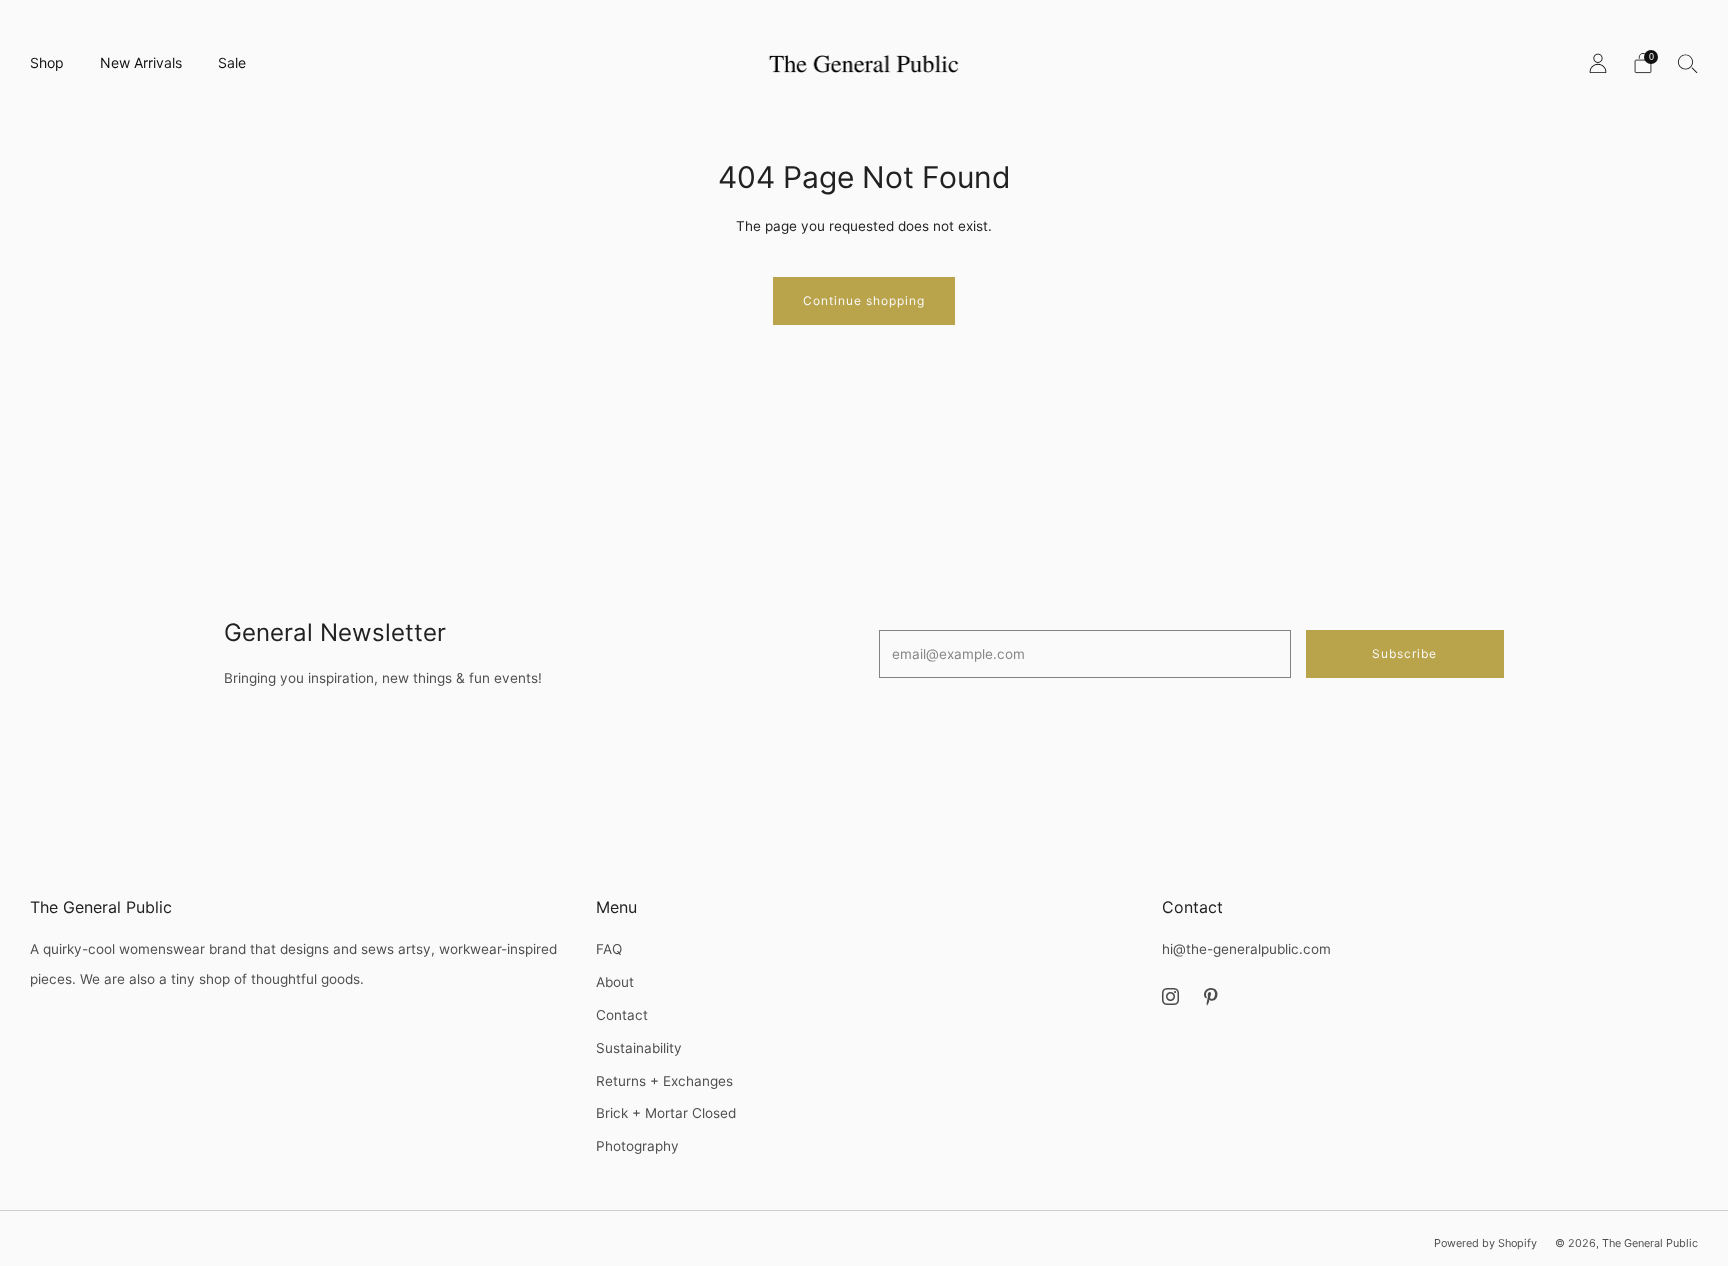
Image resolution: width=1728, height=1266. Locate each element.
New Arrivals (141, 62)
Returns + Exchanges (664, 1081)
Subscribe (1404, 653)
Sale (232, 62)
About (615, 982)
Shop (47, 62)
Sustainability (639, 1048)
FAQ (609, 949)
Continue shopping (864, 300)
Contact (622, 1015)
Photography (637, 1146)
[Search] (1688, 63)
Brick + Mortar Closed (666, 1113)
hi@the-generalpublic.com (1246, 949)
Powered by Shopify (1485, 1243)
